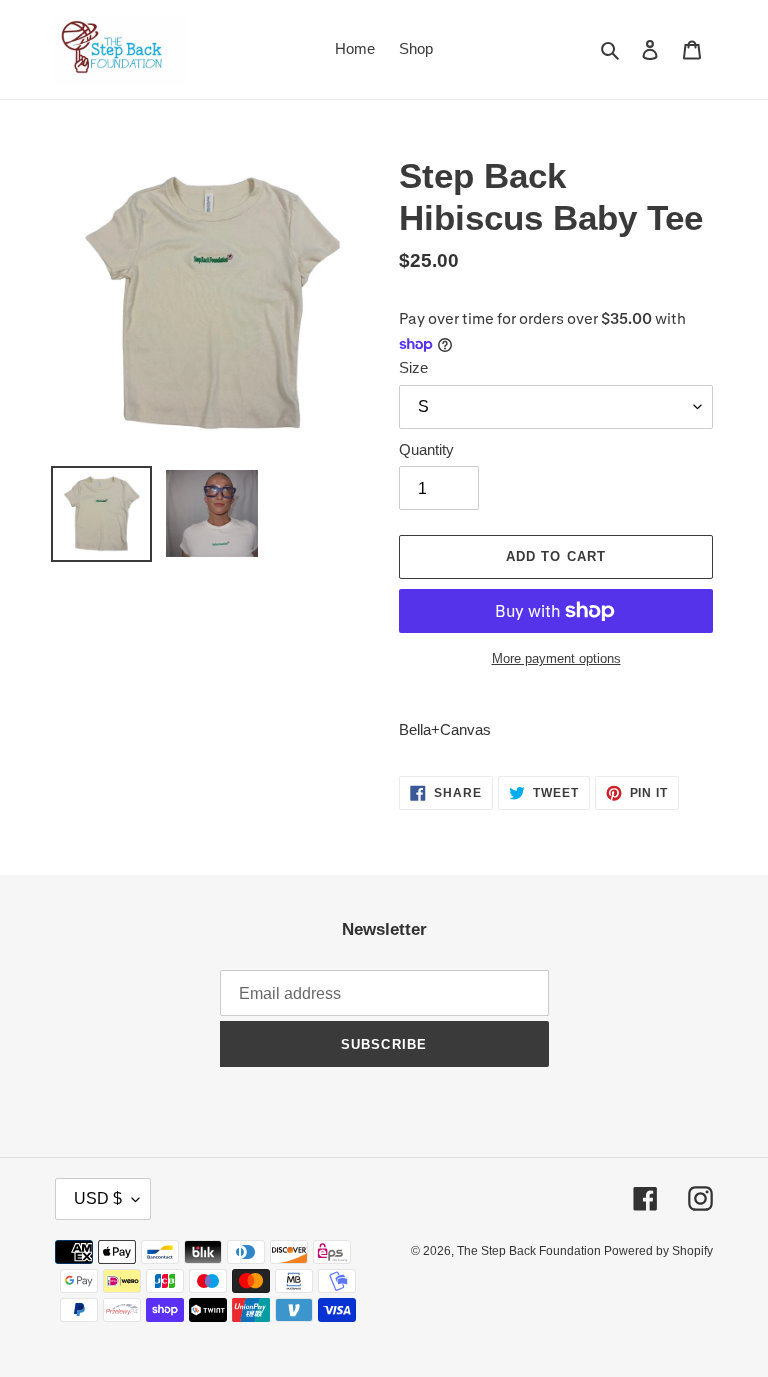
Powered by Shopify (658, 1251)
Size (413, 367)
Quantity (426, 449)
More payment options (556, 658)
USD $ (98, 1198)
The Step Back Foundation (530, 1251)
